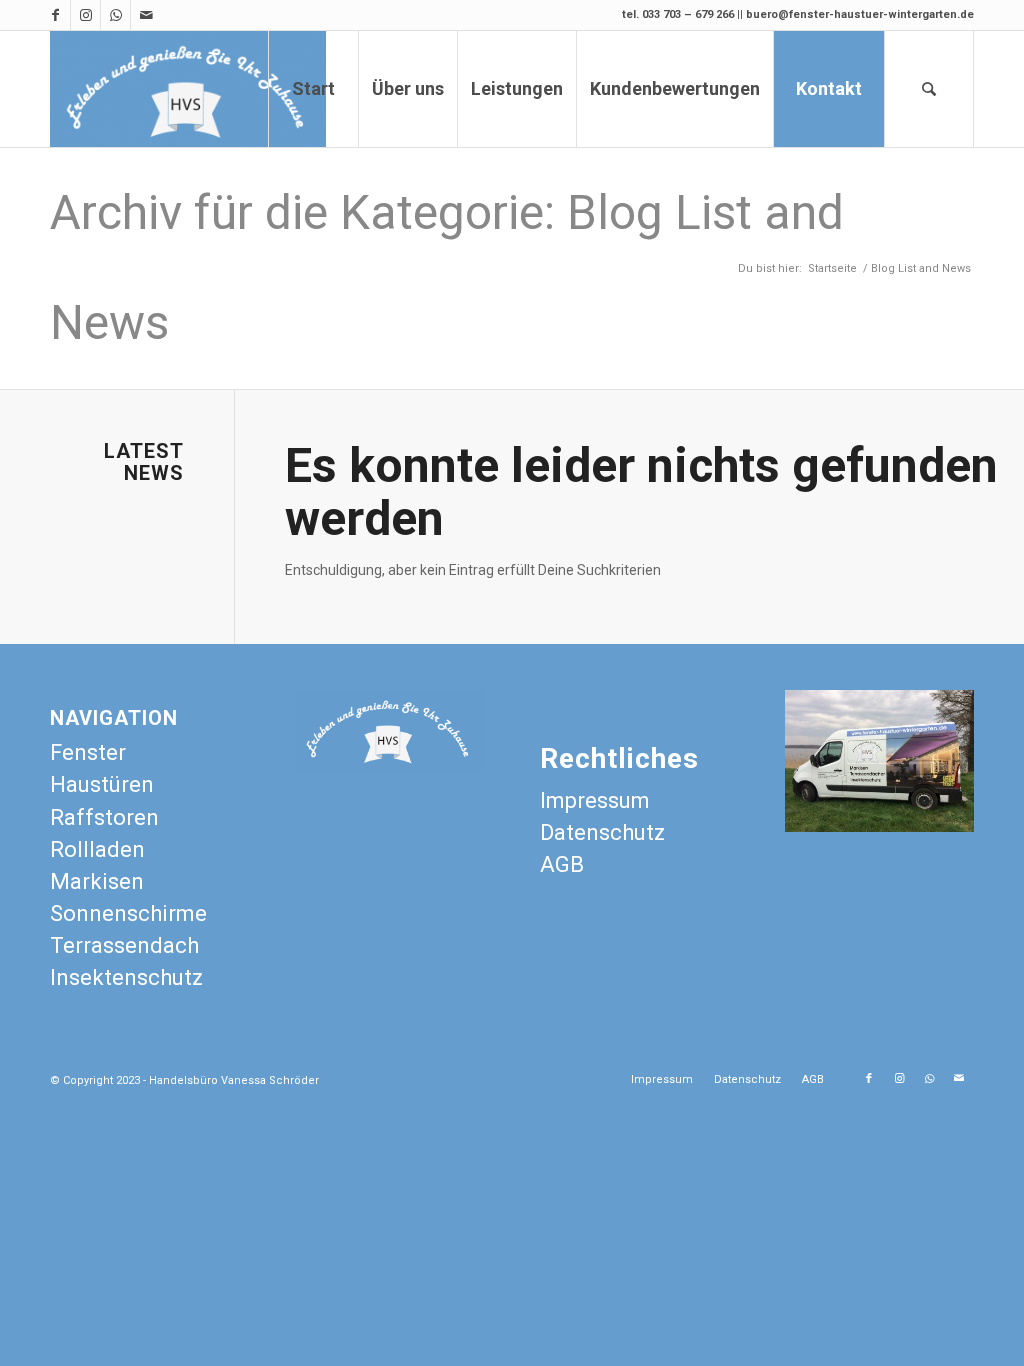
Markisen (97, 881)
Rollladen (97, 849)
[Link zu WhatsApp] (115, 15)
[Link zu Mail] (146, 15)
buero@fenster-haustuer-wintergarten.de (860, 14)
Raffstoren (104, 817)
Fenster (88, 752)
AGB (562, 864)
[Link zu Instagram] (85, 15)
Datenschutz (602, 832)
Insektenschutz (126, 977)
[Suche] (929, 89)
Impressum (595, 800)
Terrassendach (124, 945)
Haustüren (102, 784)
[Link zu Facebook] (55, 15)
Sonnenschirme (128, 913)
